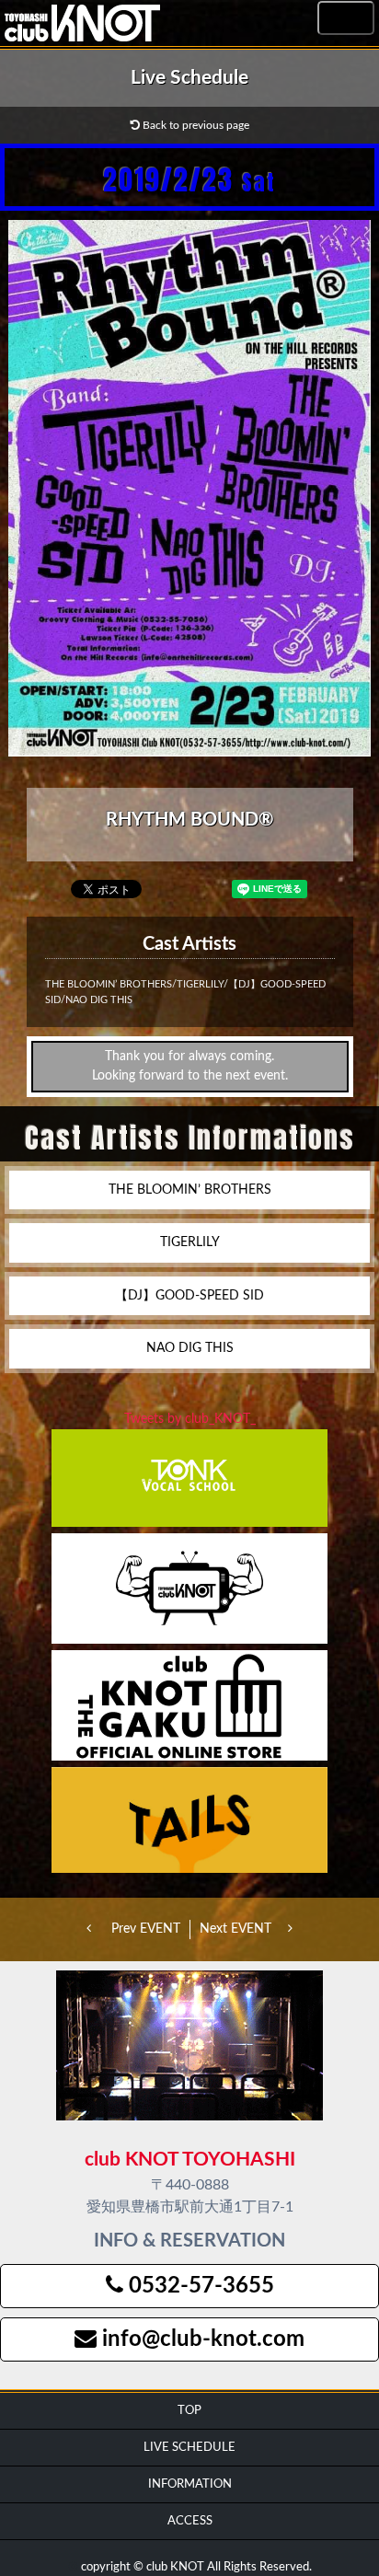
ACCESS (190, 2521)
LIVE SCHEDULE (189, 2447)
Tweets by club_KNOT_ (190, 1419)
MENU (346, 19)
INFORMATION (190, 2484)
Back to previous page (195, 125)
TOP (189, 2410)
